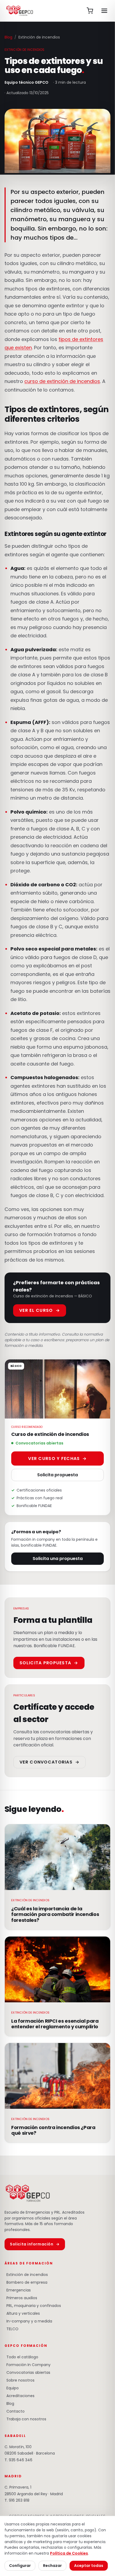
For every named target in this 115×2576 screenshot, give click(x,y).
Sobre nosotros (20, 2380)
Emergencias (18, 2290)
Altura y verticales (22, 2313)
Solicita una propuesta (58, 1559)
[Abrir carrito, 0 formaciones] (90, 11)
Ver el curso (40, 1310)
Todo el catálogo (21, 2357)
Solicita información (35, 2244)
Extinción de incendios (26, 2275)
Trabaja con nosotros (25, 2419)
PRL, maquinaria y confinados (33, 2306)
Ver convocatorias (49, 1762)
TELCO (11, 2329)
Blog (8, 37)
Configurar (20, 2566)
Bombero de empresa (26, 2282)
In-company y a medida (28, 2321)
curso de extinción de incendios (62, 381)
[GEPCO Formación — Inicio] (20, 11)
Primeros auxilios (21, 2298)
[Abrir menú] (104, 11)
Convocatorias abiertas (27, 2372)
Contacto (15, 2411)
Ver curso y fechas (57, 1458)
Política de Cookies (69, 2553)
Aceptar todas (89, 2566)
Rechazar (52, 2566)
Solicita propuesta (57, 1475)
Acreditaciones (20, 2396)
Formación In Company (28, 2365)
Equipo (12, 2388)
